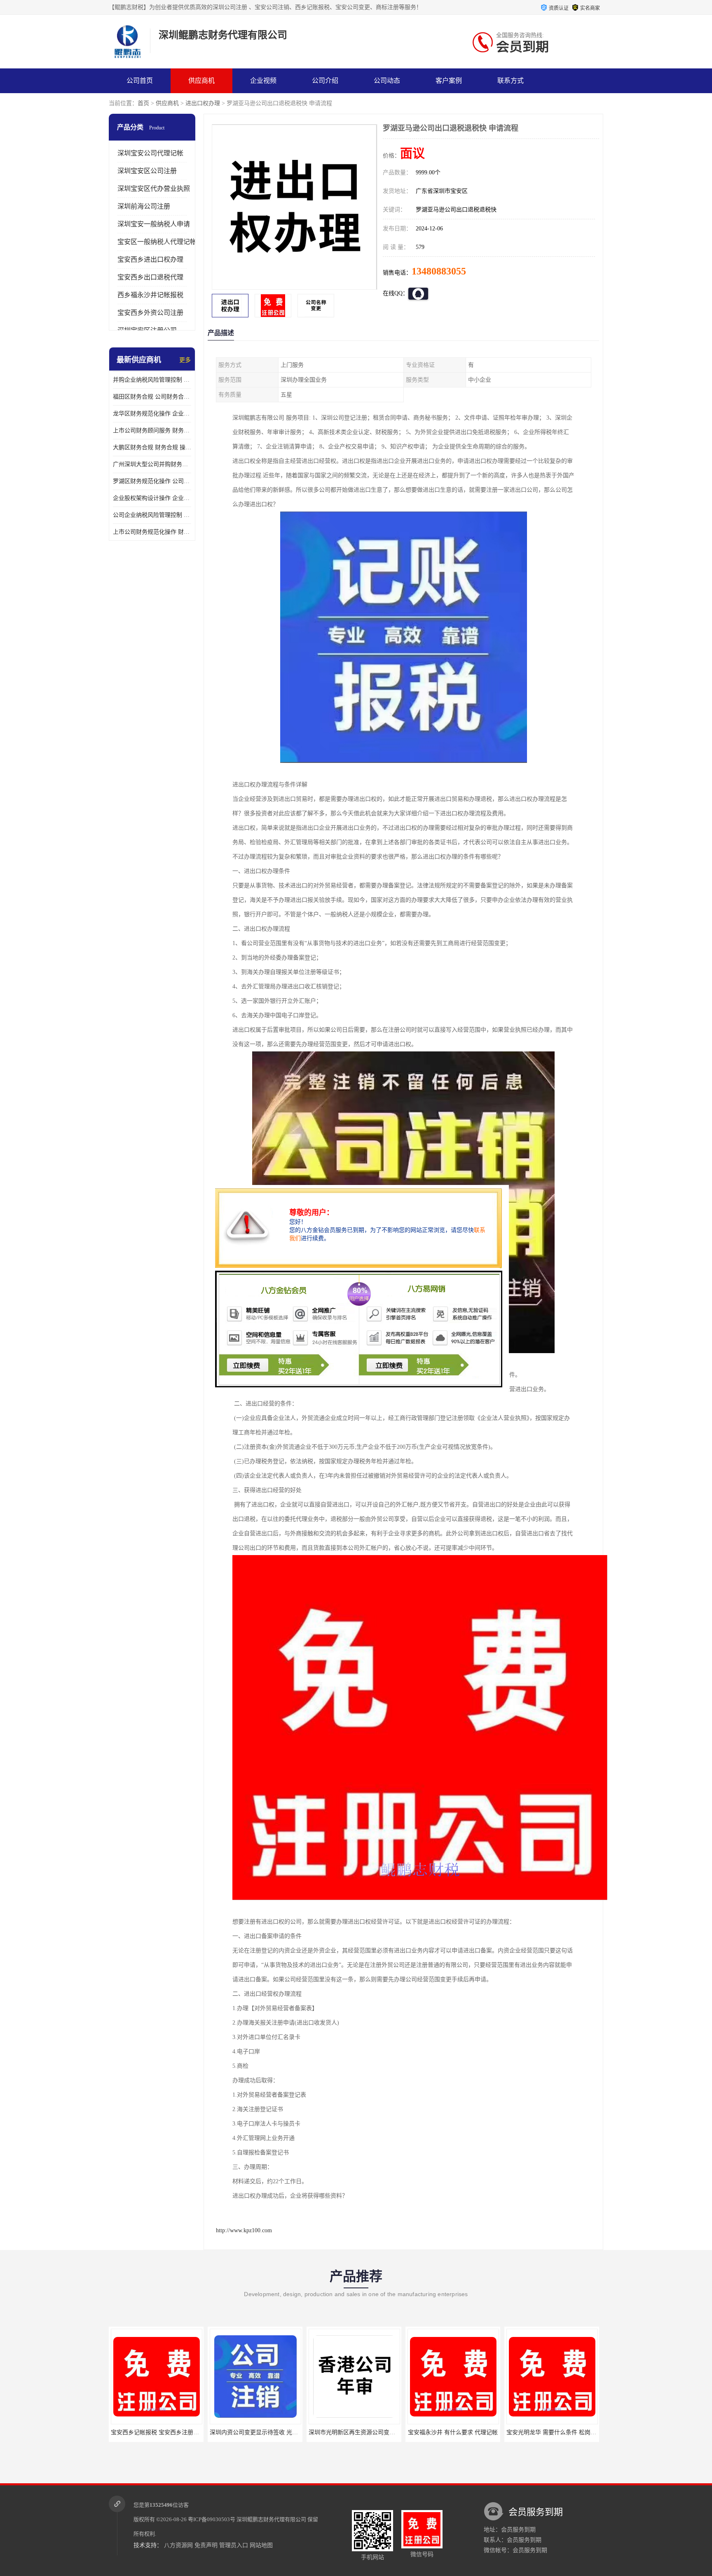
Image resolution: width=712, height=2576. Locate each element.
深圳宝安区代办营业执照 (154, 189)
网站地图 (261, 2545)
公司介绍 (325, 81)
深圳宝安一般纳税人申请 (154, 224)
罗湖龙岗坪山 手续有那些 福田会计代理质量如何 (569, 2432)
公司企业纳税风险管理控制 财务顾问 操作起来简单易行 (152, 515)
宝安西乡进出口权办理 (150, 259)
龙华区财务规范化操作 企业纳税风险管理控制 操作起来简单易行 (152, 414)
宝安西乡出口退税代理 (150, 277)
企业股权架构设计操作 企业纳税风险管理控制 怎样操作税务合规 (152, 498)
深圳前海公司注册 (144, 206)
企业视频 (263, 81)
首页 (143, 103)
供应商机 (201, 81)
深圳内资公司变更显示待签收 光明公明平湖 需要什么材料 (185, 2432)
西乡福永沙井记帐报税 (150, 295)
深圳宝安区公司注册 (147, 171)
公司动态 (387, 81)
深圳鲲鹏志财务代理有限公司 (271, 2519)
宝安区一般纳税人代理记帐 (157, 242)
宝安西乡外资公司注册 (150, 313)
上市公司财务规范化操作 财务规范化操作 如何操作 (152, 532)
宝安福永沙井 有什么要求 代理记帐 (354, 2432)
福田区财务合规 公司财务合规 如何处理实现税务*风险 (152, 397)
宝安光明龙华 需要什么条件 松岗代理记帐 (461, 2432)
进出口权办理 (203, 103)
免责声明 (206, 2545)
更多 (185, 360)
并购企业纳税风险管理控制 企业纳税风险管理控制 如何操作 (152, 380)
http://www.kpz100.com (244, 2230)
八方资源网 (178, 2545)
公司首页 (140, 81)
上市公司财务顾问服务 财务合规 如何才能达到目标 (152, 431)
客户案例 (449, 81)
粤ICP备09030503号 (212, 2519)
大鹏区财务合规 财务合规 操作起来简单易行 (152, 447)
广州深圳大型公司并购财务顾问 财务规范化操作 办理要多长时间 (152, 464)
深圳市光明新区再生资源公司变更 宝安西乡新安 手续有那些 (286, 2432)
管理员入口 (234, 2545)
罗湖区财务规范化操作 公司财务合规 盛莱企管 (152, 481)
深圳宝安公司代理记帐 (150, 153)
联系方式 (511, 81)
